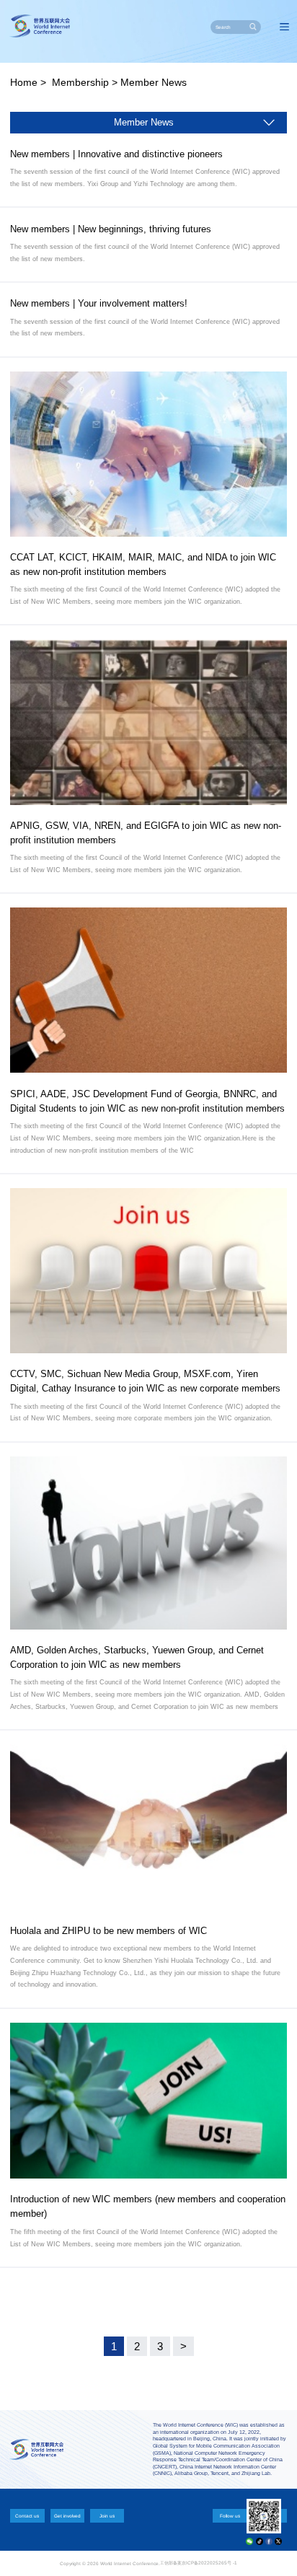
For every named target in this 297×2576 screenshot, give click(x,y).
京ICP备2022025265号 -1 (209, 2563)
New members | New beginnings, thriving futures (111, 229)
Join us (107, 2516)
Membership (80, 82)
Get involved (67, 2516)
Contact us (27, 2516)
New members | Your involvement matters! (99, 303)
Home (24, 82)
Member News (154, 82)
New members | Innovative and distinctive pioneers (116, 154)
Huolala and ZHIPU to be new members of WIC (108, 1931)
